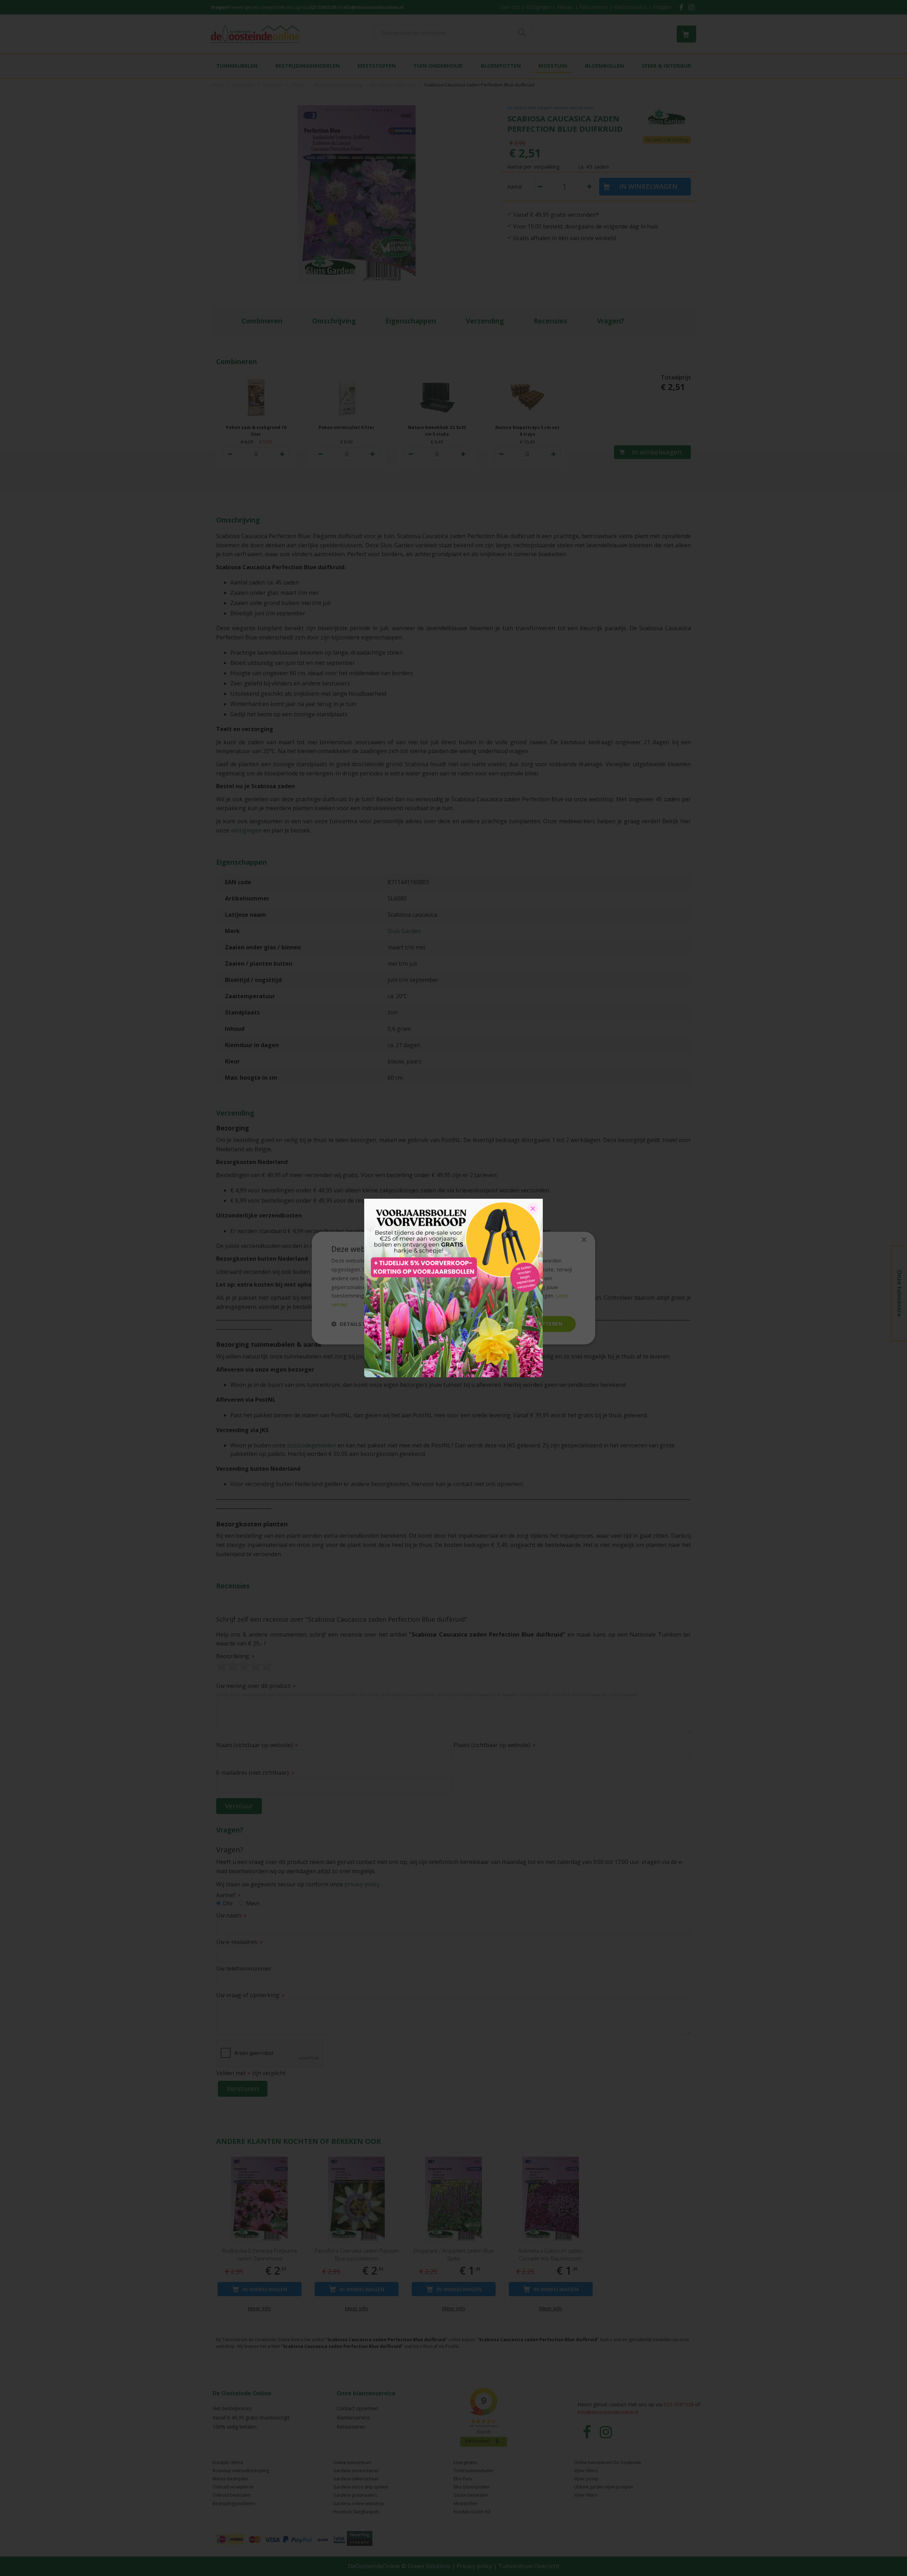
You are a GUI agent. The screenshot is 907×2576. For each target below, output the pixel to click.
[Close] (533, 1209)
